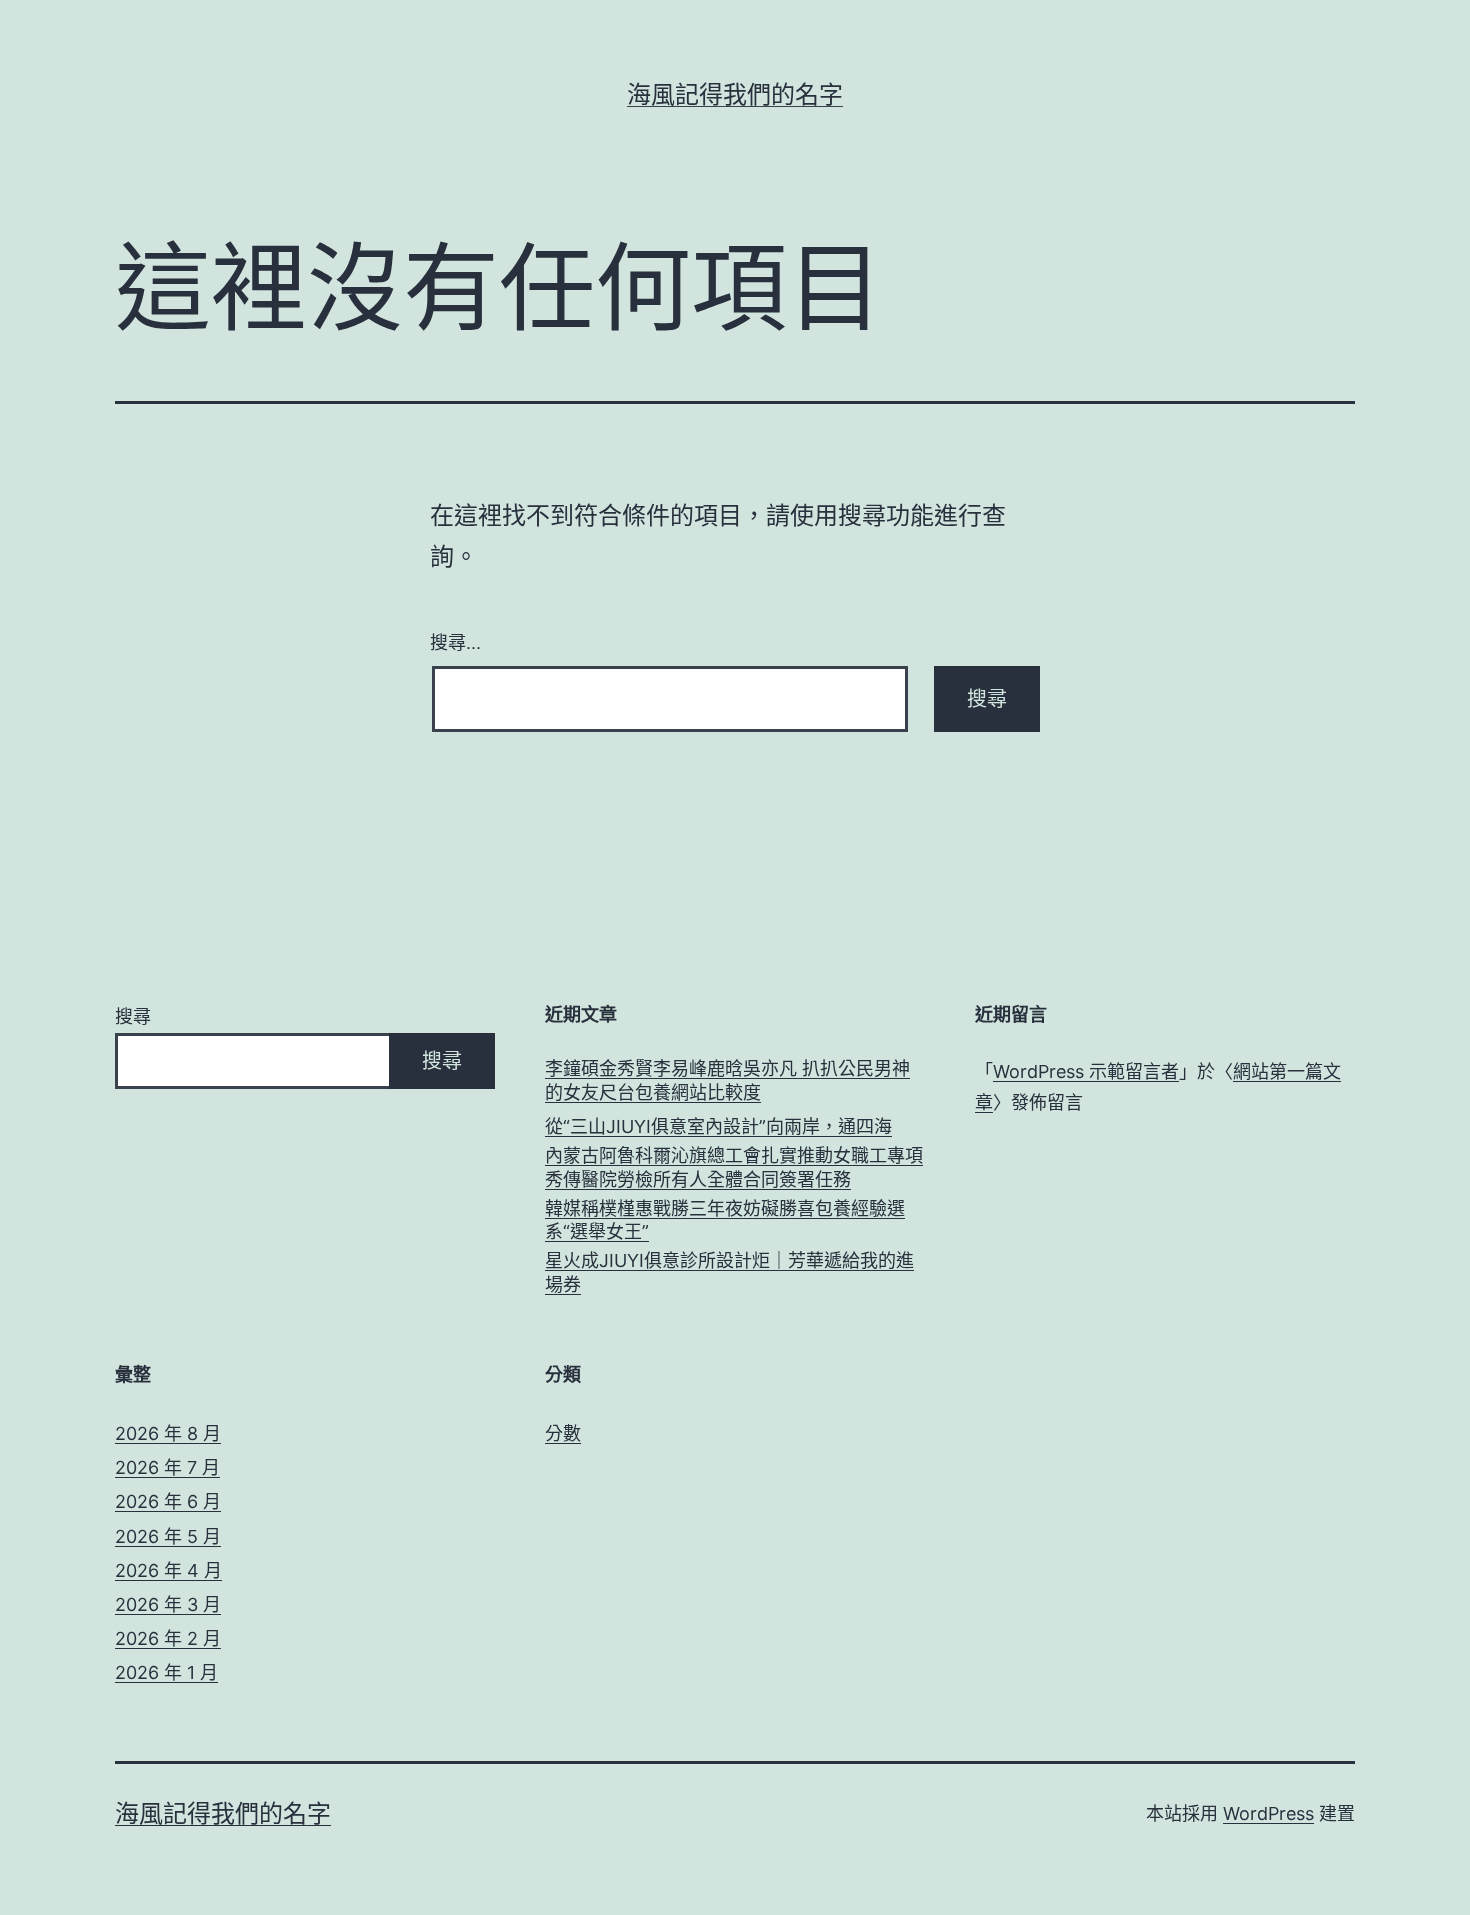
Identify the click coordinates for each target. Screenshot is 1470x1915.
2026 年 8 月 (168, 1433)
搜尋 (133, 1016)
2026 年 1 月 (166, 1672)
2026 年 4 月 (168, 1570)
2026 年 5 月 (168, 1536)
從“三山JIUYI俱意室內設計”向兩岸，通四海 (718, 1126)
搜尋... (455, 641)
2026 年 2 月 (168, 1638)
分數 (563, 1433)
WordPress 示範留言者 (1086, 1071)
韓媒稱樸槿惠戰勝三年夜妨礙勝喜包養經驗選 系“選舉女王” (725, 1220)
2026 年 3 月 (168, 1604)
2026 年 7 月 (167, 1467)
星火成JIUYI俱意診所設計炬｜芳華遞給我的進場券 (729, 1272)
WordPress (1268, 1813)
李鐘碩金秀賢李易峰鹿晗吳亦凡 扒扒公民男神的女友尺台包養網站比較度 (727, 1080)
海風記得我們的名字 (735, 94)
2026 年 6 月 (168, 1501)
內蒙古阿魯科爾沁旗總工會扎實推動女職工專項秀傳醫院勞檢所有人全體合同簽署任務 (734, 1167)
